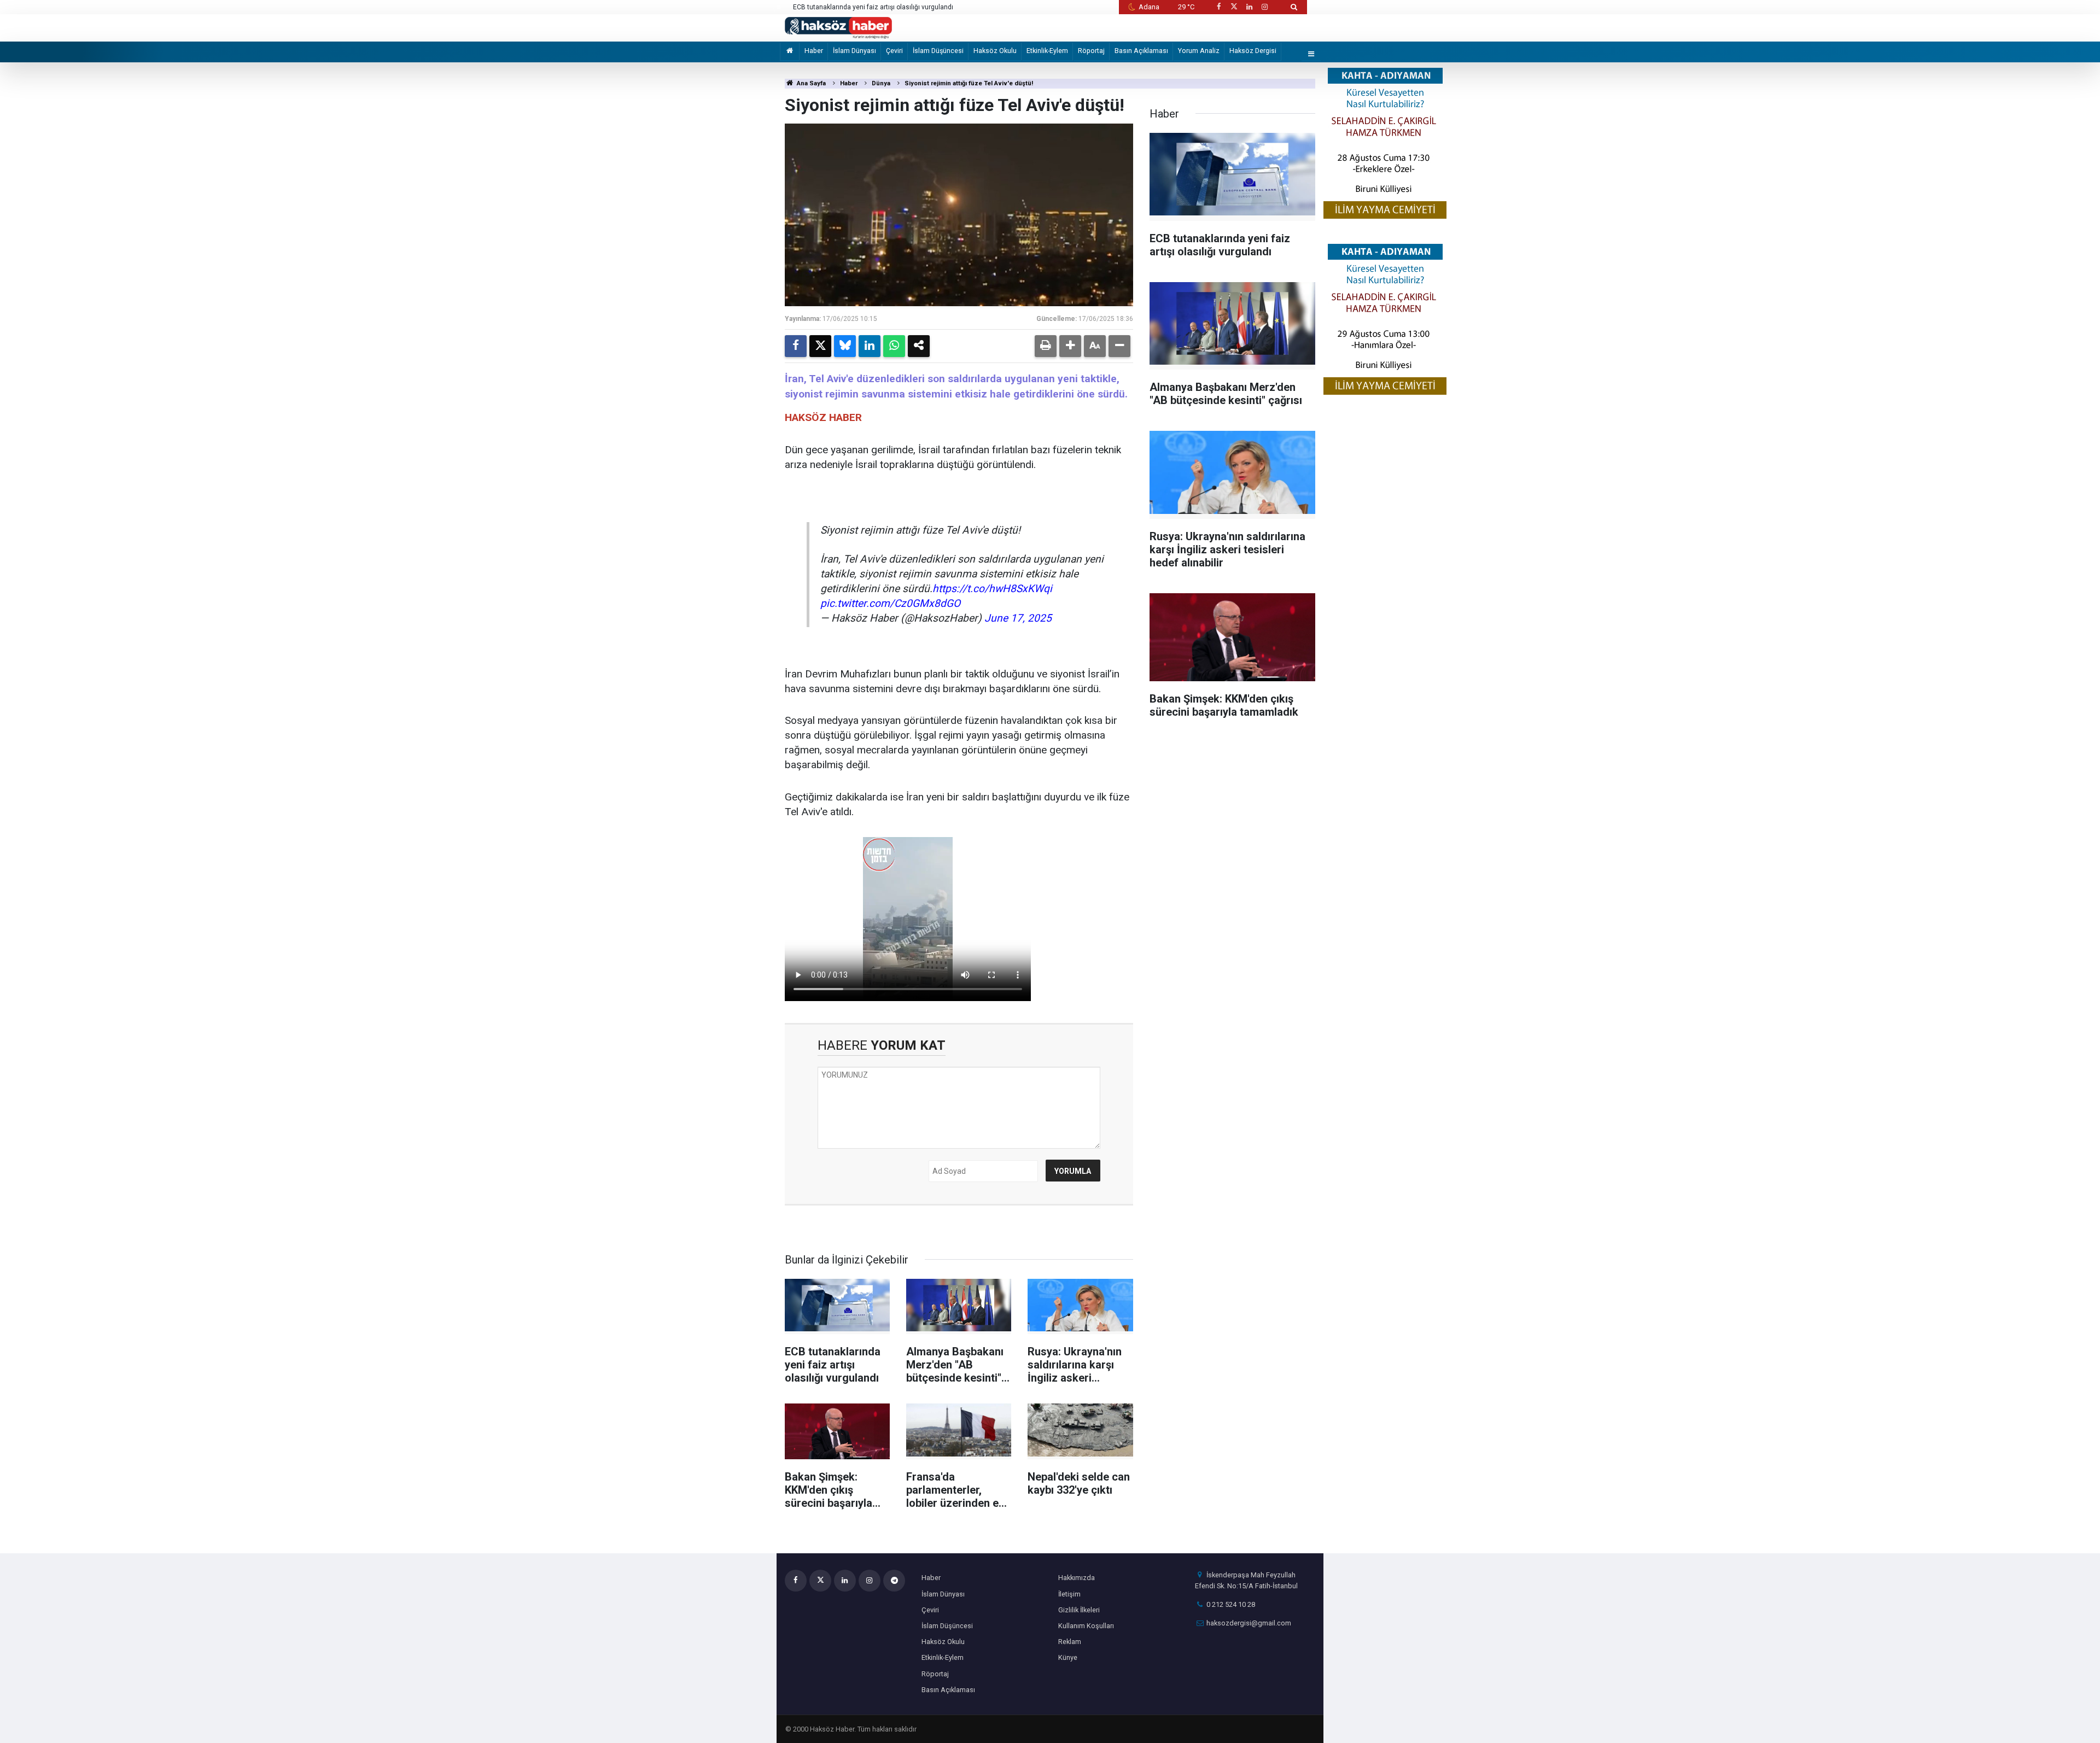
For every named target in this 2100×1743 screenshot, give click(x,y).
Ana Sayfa (810, 83)
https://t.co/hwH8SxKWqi (992, 589)
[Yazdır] (1046, 346)
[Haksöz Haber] (838, 27)
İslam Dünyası (854, 51)
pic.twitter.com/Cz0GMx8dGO (890, 603)
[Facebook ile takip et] (1218, 7)
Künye (1068, 1657)
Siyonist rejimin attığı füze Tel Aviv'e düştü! (969, 83)
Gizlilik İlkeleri (1079, 1610)
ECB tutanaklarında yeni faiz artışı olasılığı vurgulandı (873, 7)
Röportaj (1091, 51)
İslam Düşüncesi (938, 51)
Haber (814, 51)
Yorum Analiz (1199, 51)
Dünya (881, 83)
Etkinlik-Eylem (1047, 51)
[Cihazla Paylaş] (919, 346)
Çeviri (894, 51)
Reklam (1070, 1642)
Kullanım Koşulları (1086, 1626)
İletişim (1069, 1594)
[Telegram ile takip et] (894, 1581)
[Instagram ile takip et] (1265, 7)
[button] (1070, 346)
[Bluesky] (845, 346)
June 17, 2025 (1018, 618)
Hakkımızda (1077, 1578)
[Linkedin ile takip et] (1249, 7)
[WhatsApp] (894, 346)
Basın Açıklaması (1141, 51)
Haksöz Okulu (995, 51)
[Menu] (1311, 54)
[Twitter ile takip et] (1234, 7)
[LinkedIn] (870, 346)
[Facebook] (796, 346)
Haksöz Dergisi (1253, 51)
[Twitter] (820, 346)
